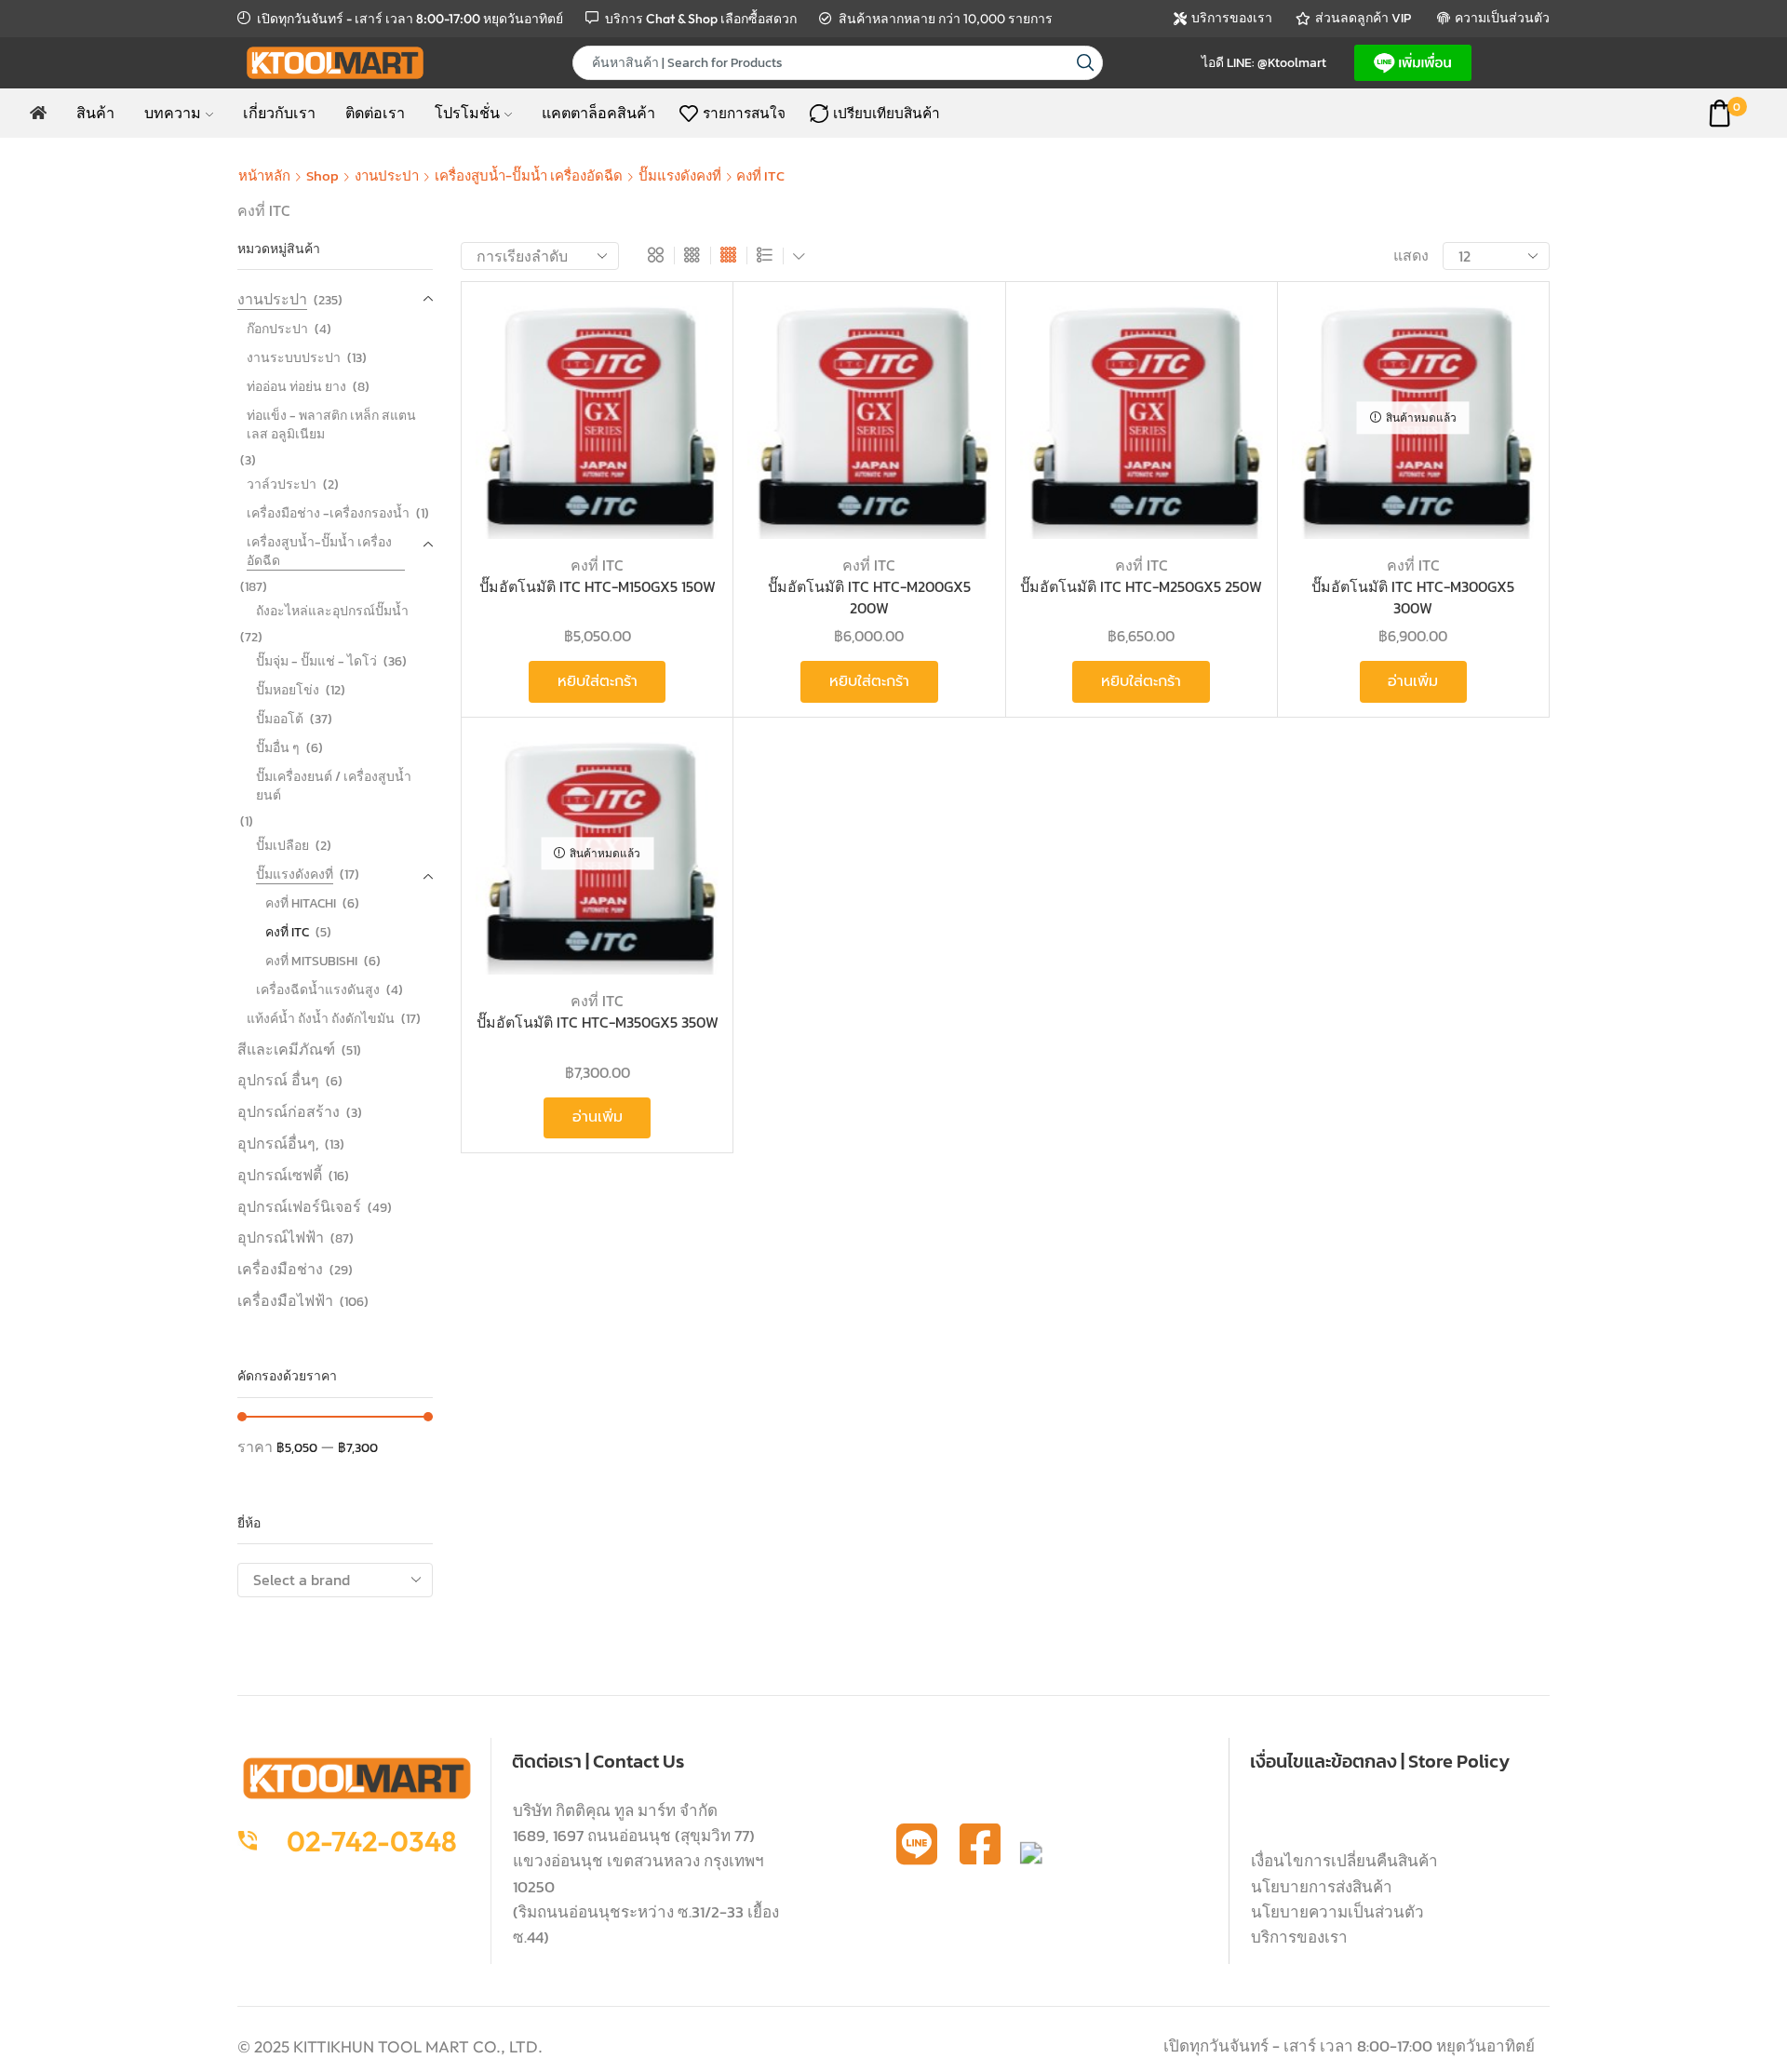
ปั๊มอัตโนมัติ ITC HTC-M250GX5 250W (1141, 587)
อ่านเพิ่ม (1413, 681)
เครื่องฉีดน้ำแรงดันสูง (318, 990)
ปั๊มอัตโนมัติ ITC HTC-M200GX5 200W (869, 597)
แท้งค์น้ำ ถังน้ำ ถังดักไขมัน (321, 1019)
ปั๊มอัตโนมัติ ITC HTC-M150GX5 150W (598, 587)
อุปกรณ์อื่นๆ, (278, 1143)
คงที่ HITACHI (301, 903)
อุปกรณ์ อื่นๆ (278, 1080)
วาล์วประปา (282, 484)
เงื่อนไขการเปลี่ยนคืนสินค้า (1344, 1861)
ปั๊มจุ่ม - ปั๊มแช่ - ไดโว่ (316, 661)
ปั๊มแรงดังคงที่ (680, 175)
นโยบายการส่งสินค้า (1322, 1887)
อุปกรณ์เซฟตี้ (280, 1175)
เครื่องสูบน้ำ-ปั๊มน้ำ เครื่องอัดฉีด (529, 175)
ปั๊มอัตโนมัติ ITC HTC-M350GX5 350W (598, 1023)
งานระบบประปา (294, 358)
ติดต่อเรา (375, 113)
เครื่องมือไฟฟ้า (285, 1300)
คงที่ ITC (597, 565)
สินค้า (95, 113)
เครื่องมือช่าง (280, 1269)
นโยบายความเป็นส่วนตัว (1337, 1912)
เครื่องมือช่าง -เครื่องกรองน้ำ (328, 513)
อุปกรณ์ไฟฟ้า (281, 1237)
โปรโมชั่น (467, 113)
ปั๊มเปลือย (282, 846)
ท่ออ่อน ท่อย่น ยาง (296, 387)
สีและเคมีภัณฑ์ (286, 1049)
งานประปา (387, 175)
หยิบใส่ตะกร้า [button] (684, 417)
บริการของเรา (1299, 1937)
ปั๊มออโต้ (280, 719)
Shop (322, 175)
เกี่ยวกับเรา (279, 113)
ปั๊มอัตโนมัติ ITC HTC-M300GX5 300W (1413, 597)
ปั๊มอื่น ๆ (278, 748)
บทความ (173, 113)
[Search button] (1086, 63)
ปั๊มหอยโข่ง (288, 690)
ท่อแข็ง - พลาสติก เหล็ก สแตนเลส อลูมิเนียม (331, 425)
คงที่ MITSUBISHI (311, 961)
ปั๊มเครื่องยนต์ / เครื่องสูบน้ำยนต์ (334, 786)
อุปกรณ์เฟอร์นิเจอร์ (299, 1206)
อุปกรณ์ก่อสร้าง (289, 1111)
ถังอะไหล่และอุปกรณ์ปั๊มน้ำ (332, 611)
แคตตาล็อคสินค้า (598, 113)
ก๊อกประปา (277, 329)
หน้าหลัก (264, 175)
